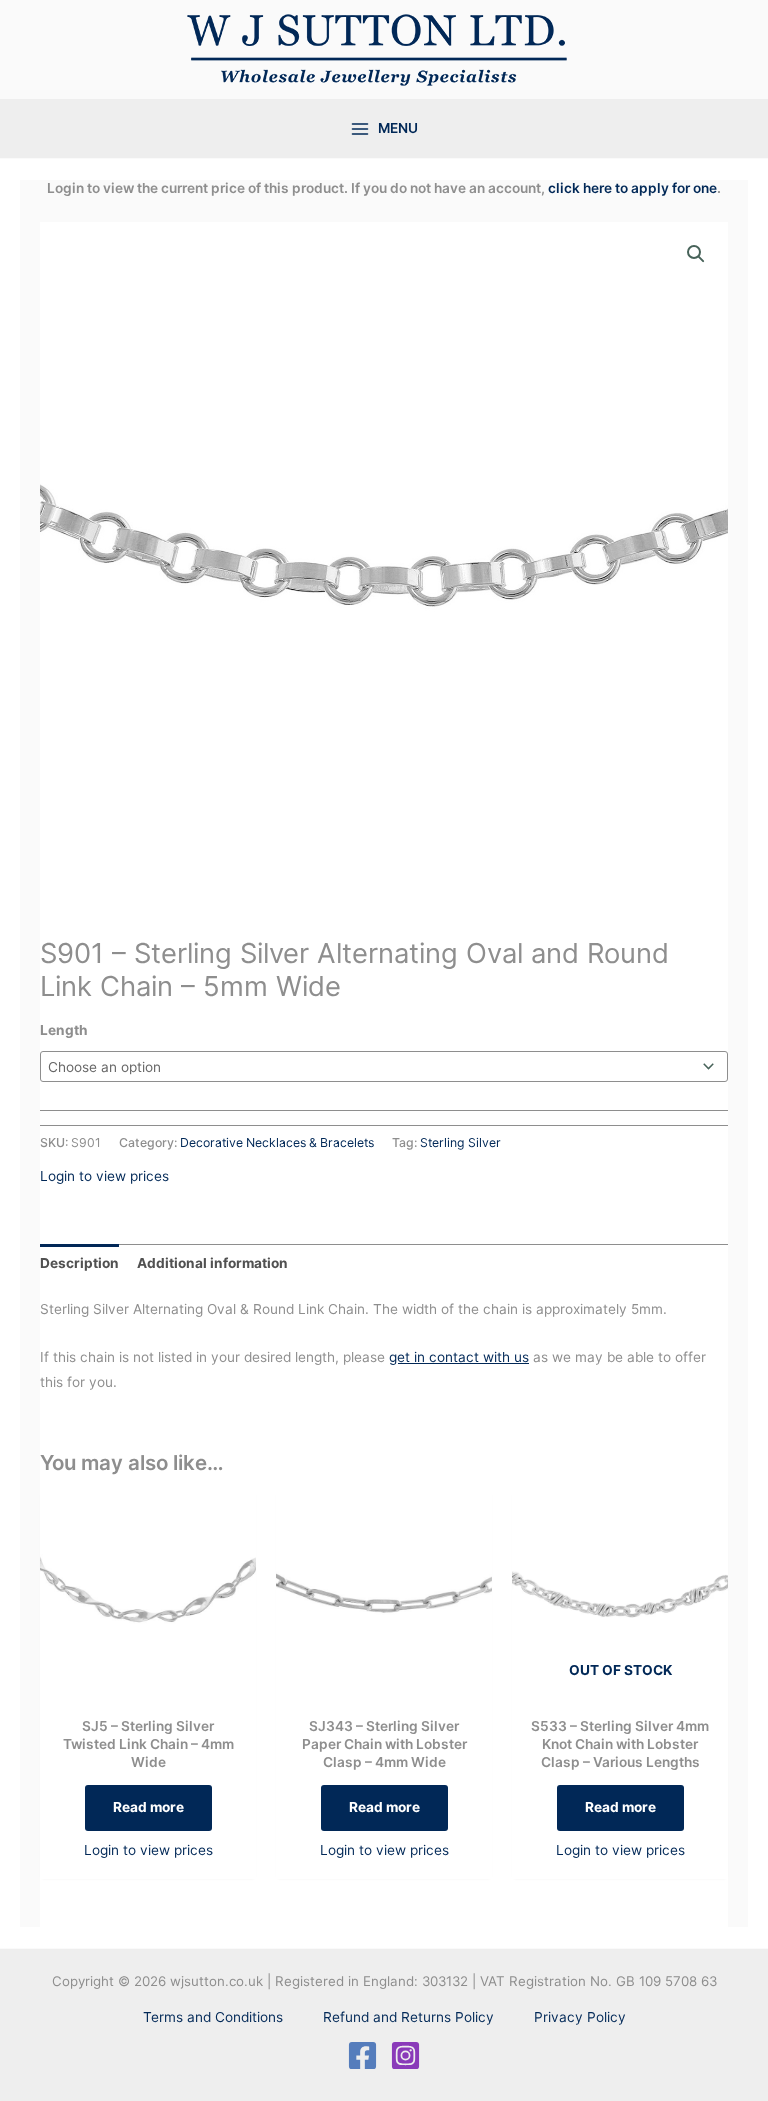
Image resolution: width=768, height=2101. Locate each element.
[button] (696, 254)
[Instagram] (405, 2055)
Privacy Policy (580, 2017)
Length (64, 1030)
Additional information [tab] (212, 1263)
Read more (148, 1807)
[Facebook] (362, 2055)
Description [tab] (79, 1263)
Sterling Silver (460, 1142)
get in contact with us (459, 1357)
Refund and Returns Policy (408, 2017)
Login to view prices (104, 1176)
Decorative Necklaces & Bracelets (277, 1142)
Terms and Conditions (213, 2017)
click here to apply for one (632, 188)
